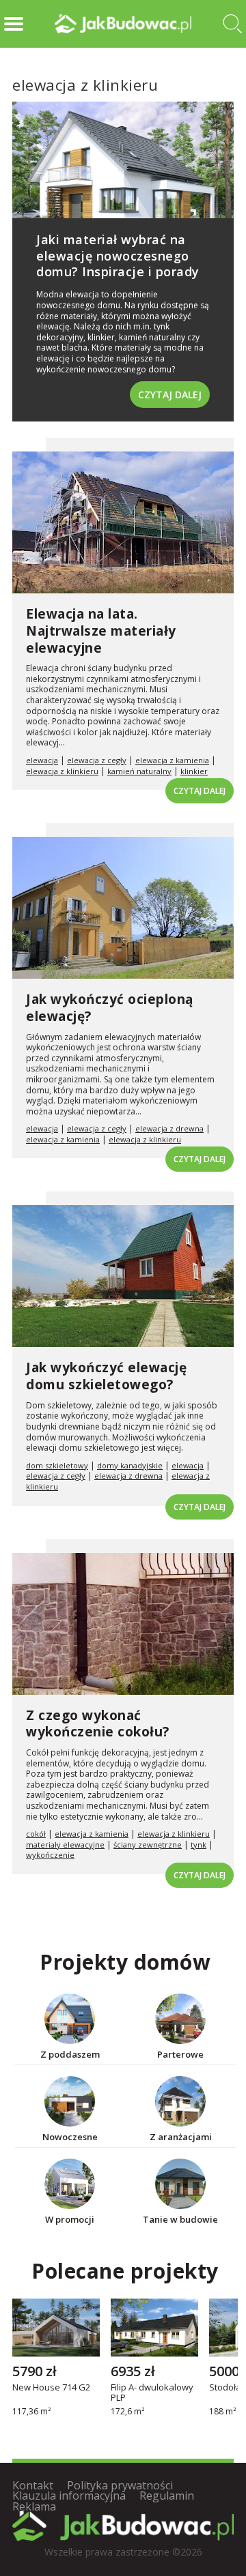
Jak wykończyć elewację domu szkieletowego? (106, 1376)
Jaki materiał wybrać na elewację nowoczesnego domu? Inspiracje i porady (118, 255)
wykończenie (50, 1855)
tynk (199, 1845)
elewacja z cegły (97, 760)
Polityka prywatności (120, 2485)
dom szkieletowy (57, 1465)
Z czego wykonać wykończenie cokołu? (98, 1724)
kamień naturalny (139, 771)
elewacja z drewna (169, 1128)
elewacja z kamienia (172, 760)
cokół (36, 1834)
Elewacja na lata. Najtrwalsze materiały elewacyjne (101, 631)
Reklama (34, 2506)
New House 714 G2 (51, 2388)
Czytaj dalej (170, 395)
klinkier (194, 771)
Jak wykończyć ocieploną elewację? (110, 1008)
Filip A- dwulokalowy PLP (152, 2393)
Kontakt (33, 2485)
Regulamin (167, 2496)
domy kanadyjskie (130, 1465)
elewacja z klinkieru (62, 771)
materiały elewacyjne (65, 1845)
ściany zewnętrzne (148, 1845)
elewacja (42, 760)
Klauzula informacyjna (69, 2496)
